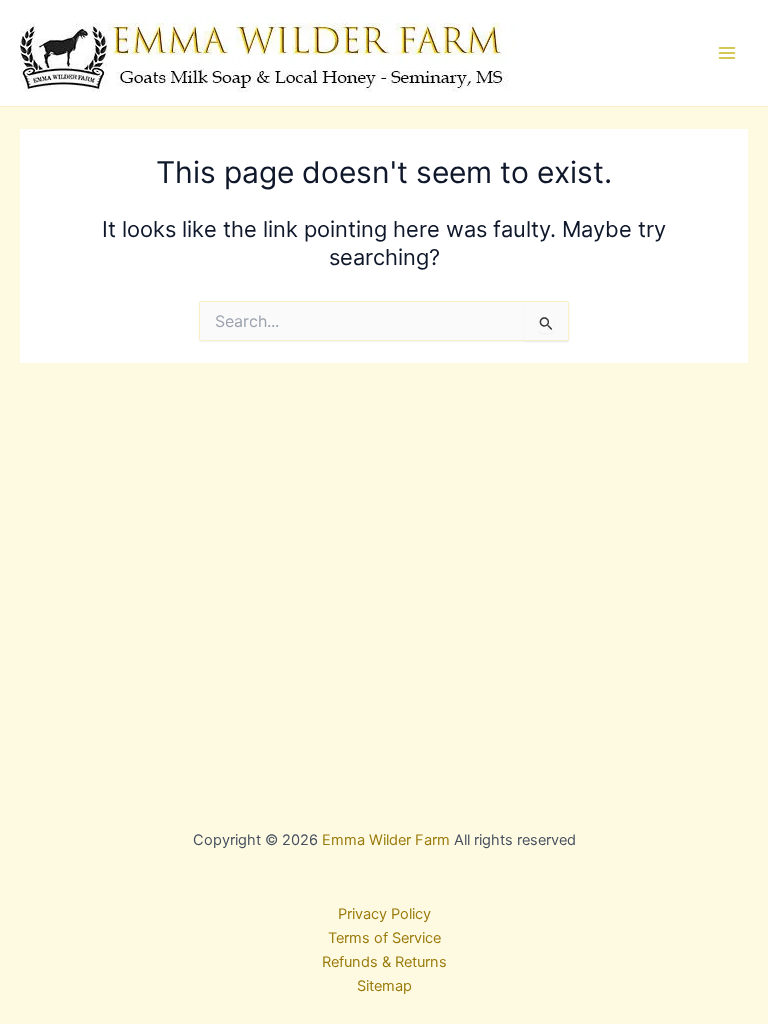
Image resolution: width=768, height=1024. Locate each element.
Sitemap (384, 986)
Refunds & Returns (384, 962)
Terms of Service (384, 938)
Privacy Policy (384, 914)
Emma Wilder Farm (386, 840)
